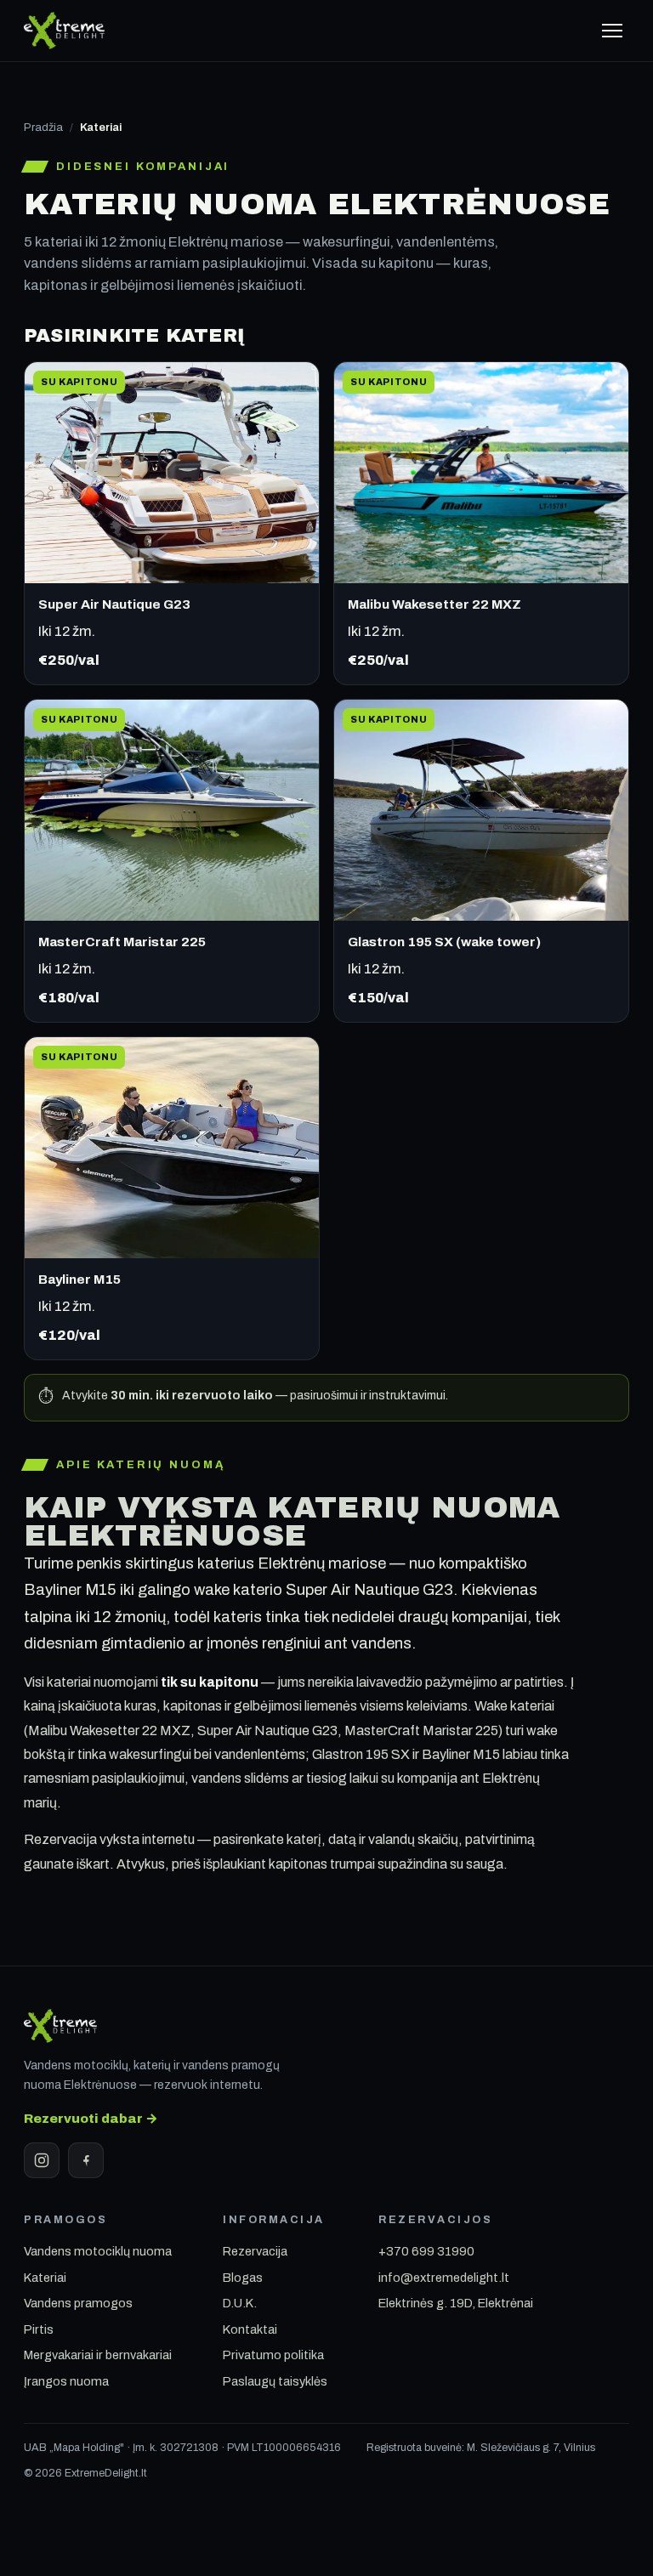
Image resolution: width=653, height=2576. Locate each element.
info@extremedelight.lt (444, 2278)
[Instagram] (42, 2160)
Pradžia (43, 128)
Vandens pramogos (78, 2303)
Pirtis (39, 2329)
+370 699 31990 (426, 2251)
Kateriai (45, 2278)
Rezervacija (255, 2251)
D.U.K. (240, 2303)
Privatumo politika (273, 2355)
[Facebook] (86, 2160)
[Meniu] (612, 31)
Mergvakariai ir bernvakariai (98, 2355)
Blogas (243, 2278)
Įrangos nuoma (66, 2381)
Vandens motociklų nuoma (98, 2251)
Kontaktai (250, 2329)
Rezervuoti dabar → (91, 2118)
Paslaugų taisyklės (275, 2381)
